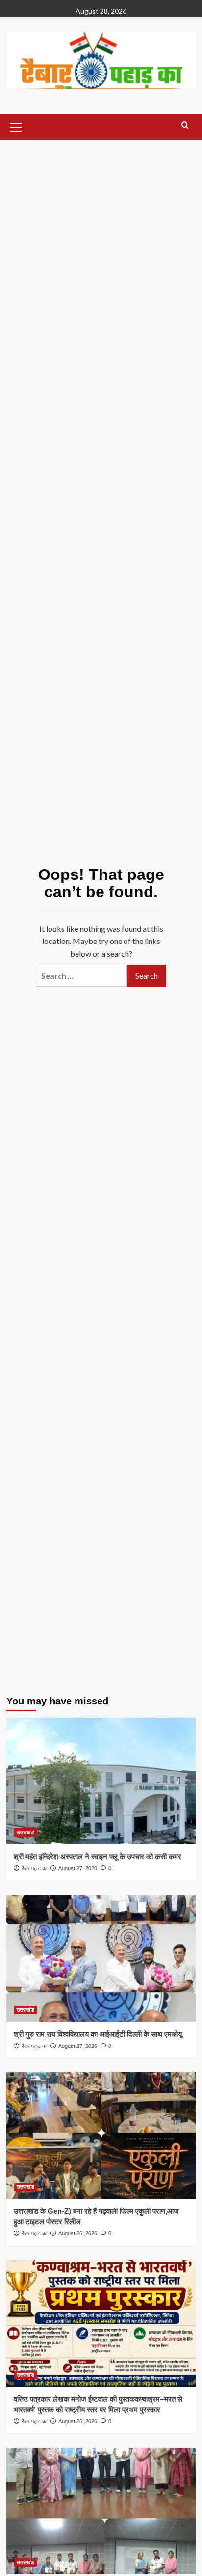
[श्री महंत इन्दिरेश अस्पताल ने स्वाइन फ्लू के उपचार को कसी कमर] (101, 1781)
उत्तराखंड (25, 1832)
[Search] (185, 126)
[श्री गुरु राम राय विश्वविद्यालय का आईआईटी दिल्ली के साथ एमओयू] (101, 1958)
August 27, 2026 (78, 1868)
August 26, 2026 (78, 2233)
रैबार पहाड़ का (34, 1868)
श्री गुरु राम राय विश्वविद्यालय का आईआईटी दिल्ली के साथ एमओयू (98, 2034)
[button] (16, 126)
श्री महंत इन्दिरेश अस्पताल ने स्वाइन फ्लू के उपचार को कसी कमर (98, 1856)
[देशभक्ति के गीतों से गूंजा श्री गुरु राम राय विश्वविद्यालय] (101, 2511)
